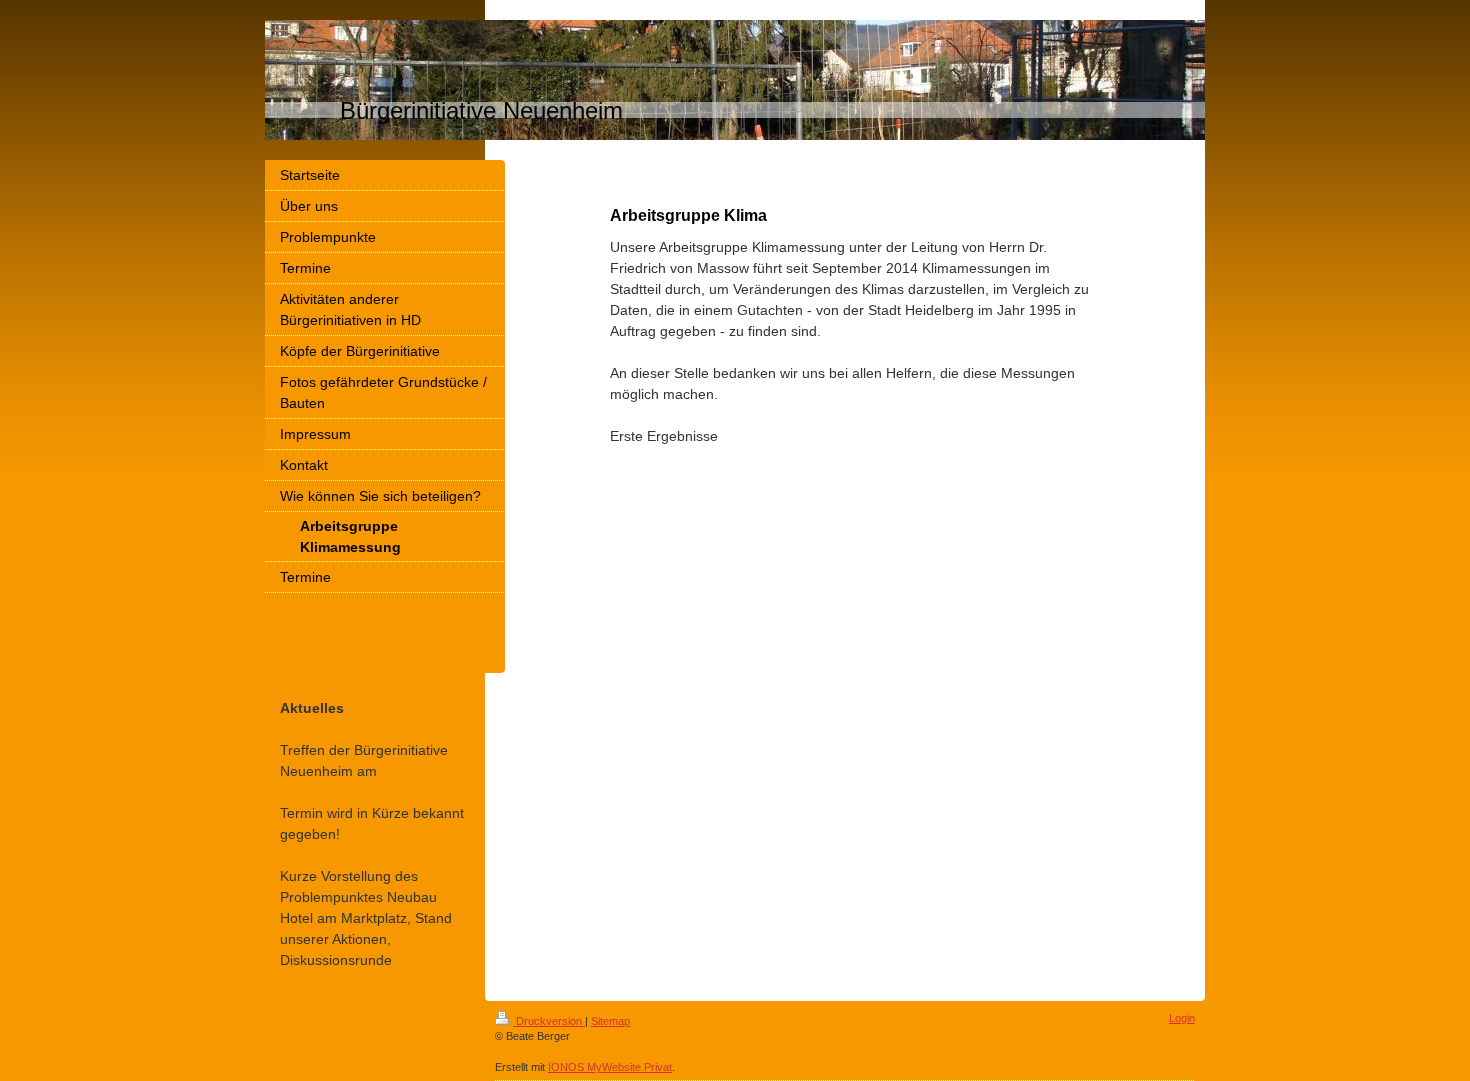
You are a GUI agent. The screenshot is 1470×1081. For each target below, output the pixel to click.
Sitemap (610, 1021)
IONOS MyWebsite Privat (610, 1067)
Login (1182, 1018)
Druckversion (549, 1021)
